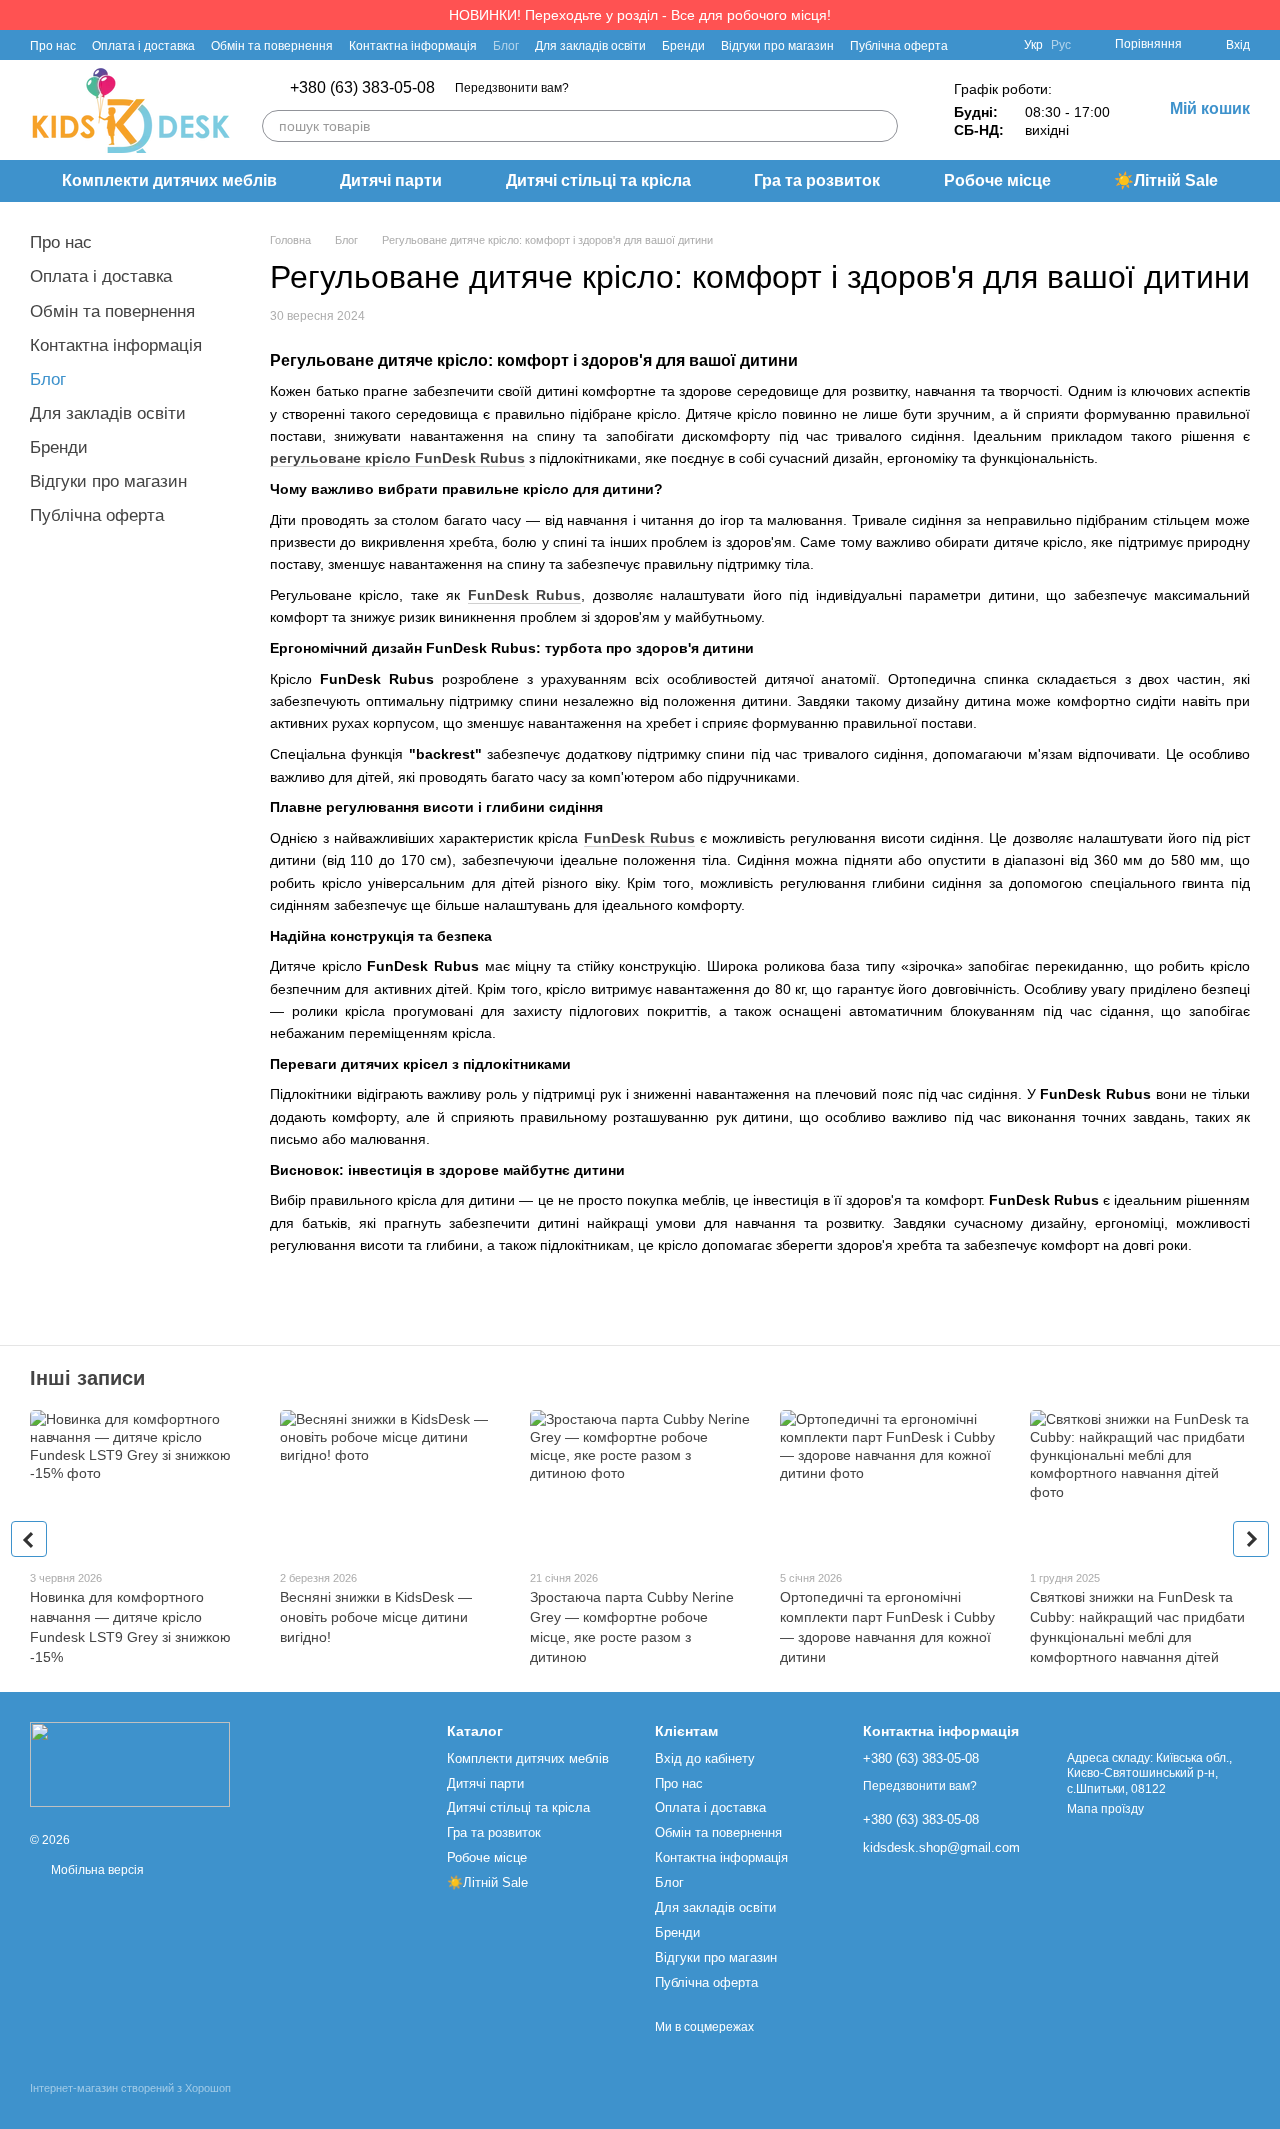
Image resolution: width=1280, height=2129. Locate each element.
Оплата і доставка (143, 46)
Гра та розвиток (817, 180)
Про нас (53, 46)
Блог (506, 46)
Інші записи (87, 1378)
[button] (1264, 15)
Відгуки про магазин (777, 46)
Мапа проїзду (1105, 1809)
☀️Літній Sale (1166, 180)
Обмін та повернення (272, 46)
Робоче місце (997, 180)
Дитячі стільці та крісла (598, 180)
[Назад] (29, 1539)
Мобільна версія (96, 1870)
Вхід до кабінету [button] (705, 1758)
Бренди (683, 46)
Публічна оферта (899, 46)
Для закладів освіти (590, 46)
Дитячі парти (391, 180)
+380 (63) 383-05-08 (362, 88)
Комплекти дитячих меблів (169, 180)
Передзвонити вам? (512, 88)
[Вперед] (1251, 1539)
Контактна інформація (413, 46)
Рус (1061, 45)
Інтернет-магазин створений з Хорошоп (130, 2088)
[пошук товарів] (882, 126)
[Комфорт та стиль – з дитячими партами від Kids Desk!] (130, 1764)
